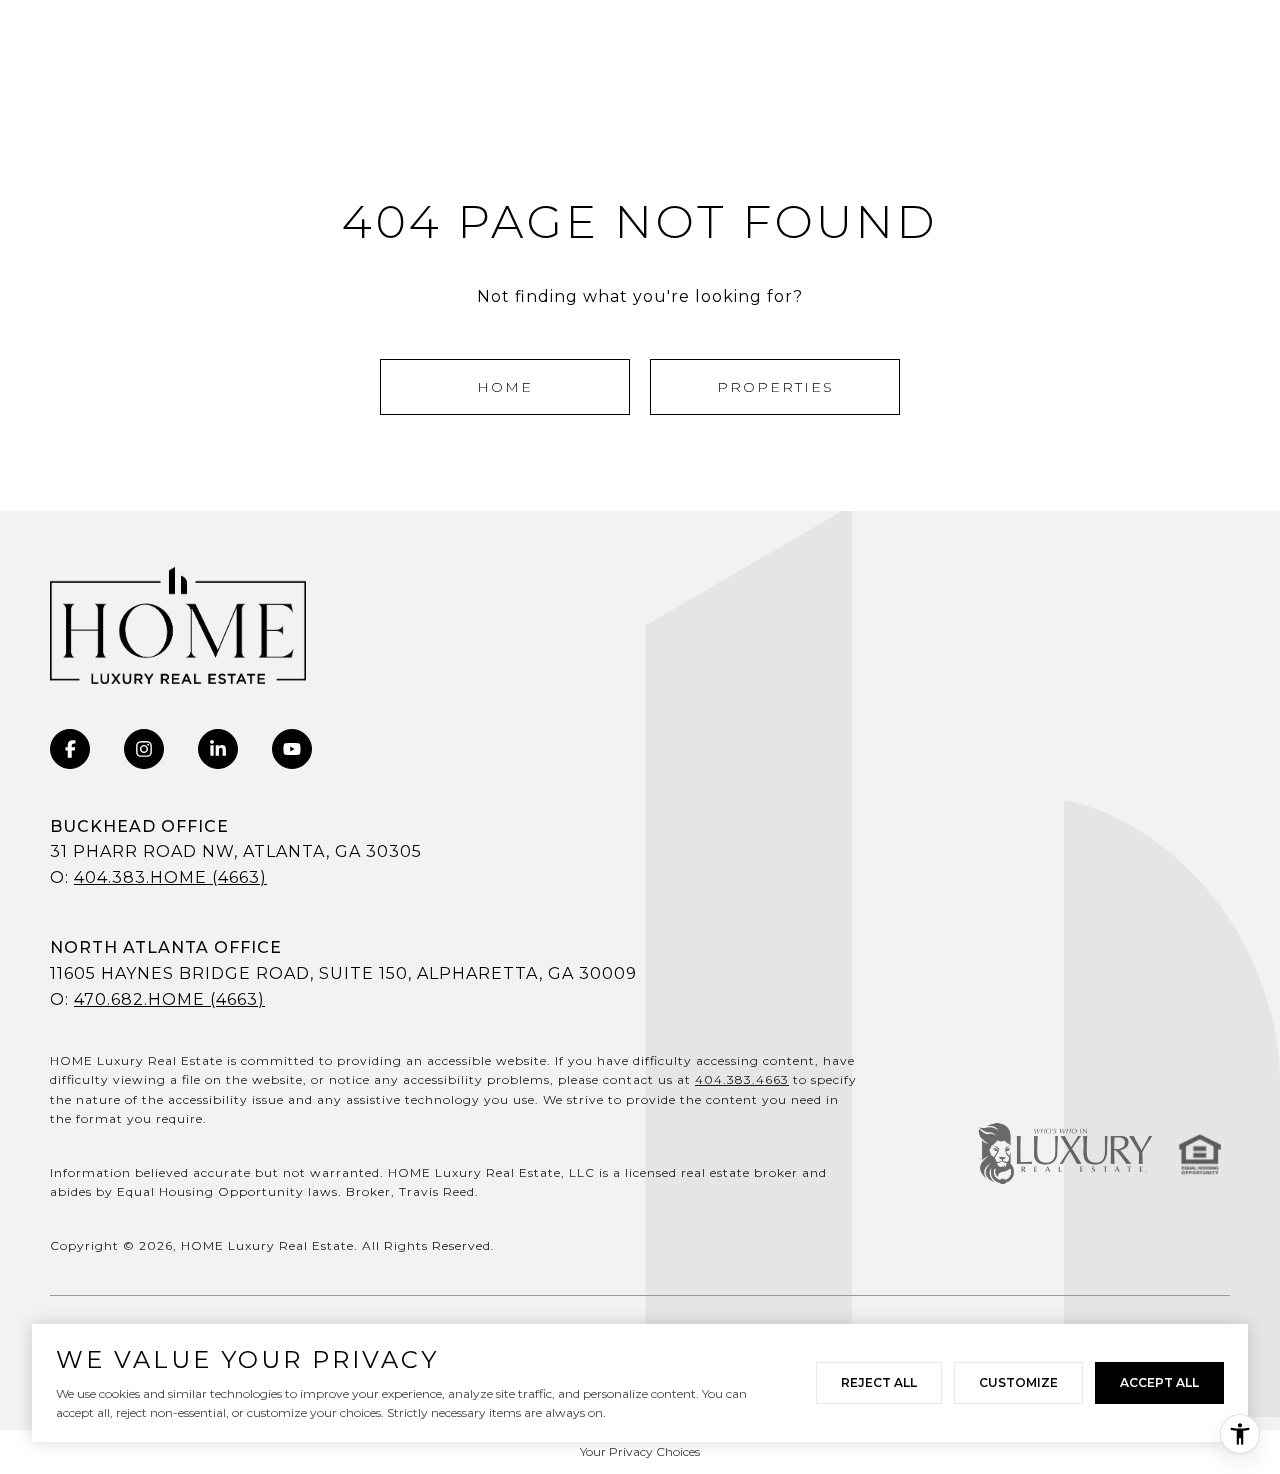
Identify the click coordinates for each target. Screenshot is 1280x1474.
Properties (775, 387)
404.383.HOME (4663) (170, 877)
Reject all (879, 1382)
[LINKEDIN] (218, 749)
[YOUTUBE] (292, 749)
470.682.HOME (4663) (169, 999)
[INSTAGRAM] (144, 749)
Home (505, 387)
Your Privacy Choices (640, 1451)
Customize (1018, 1382)
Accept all (1159, 1382)
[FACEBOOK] (70, 749)
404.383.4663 (742, 1079)
